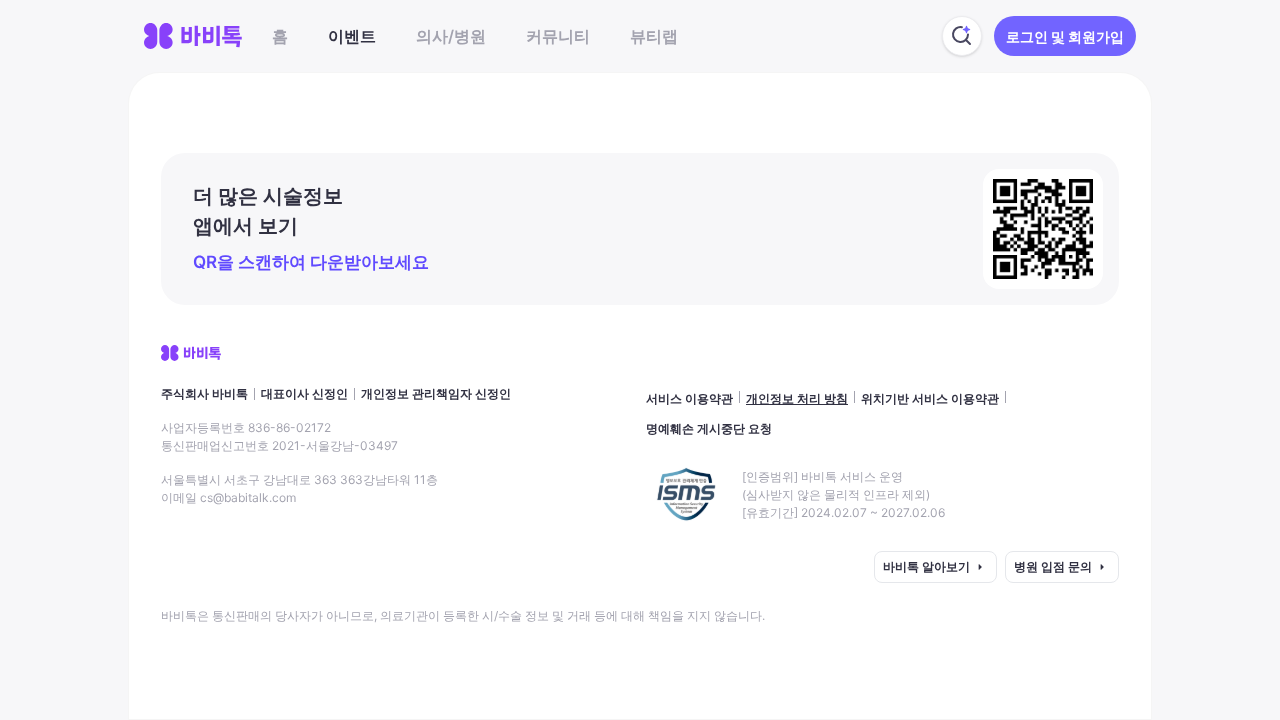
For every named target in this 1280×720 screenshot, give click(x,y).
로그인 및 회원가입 (1065, 36)
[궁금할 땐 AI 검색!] (962, 36)
